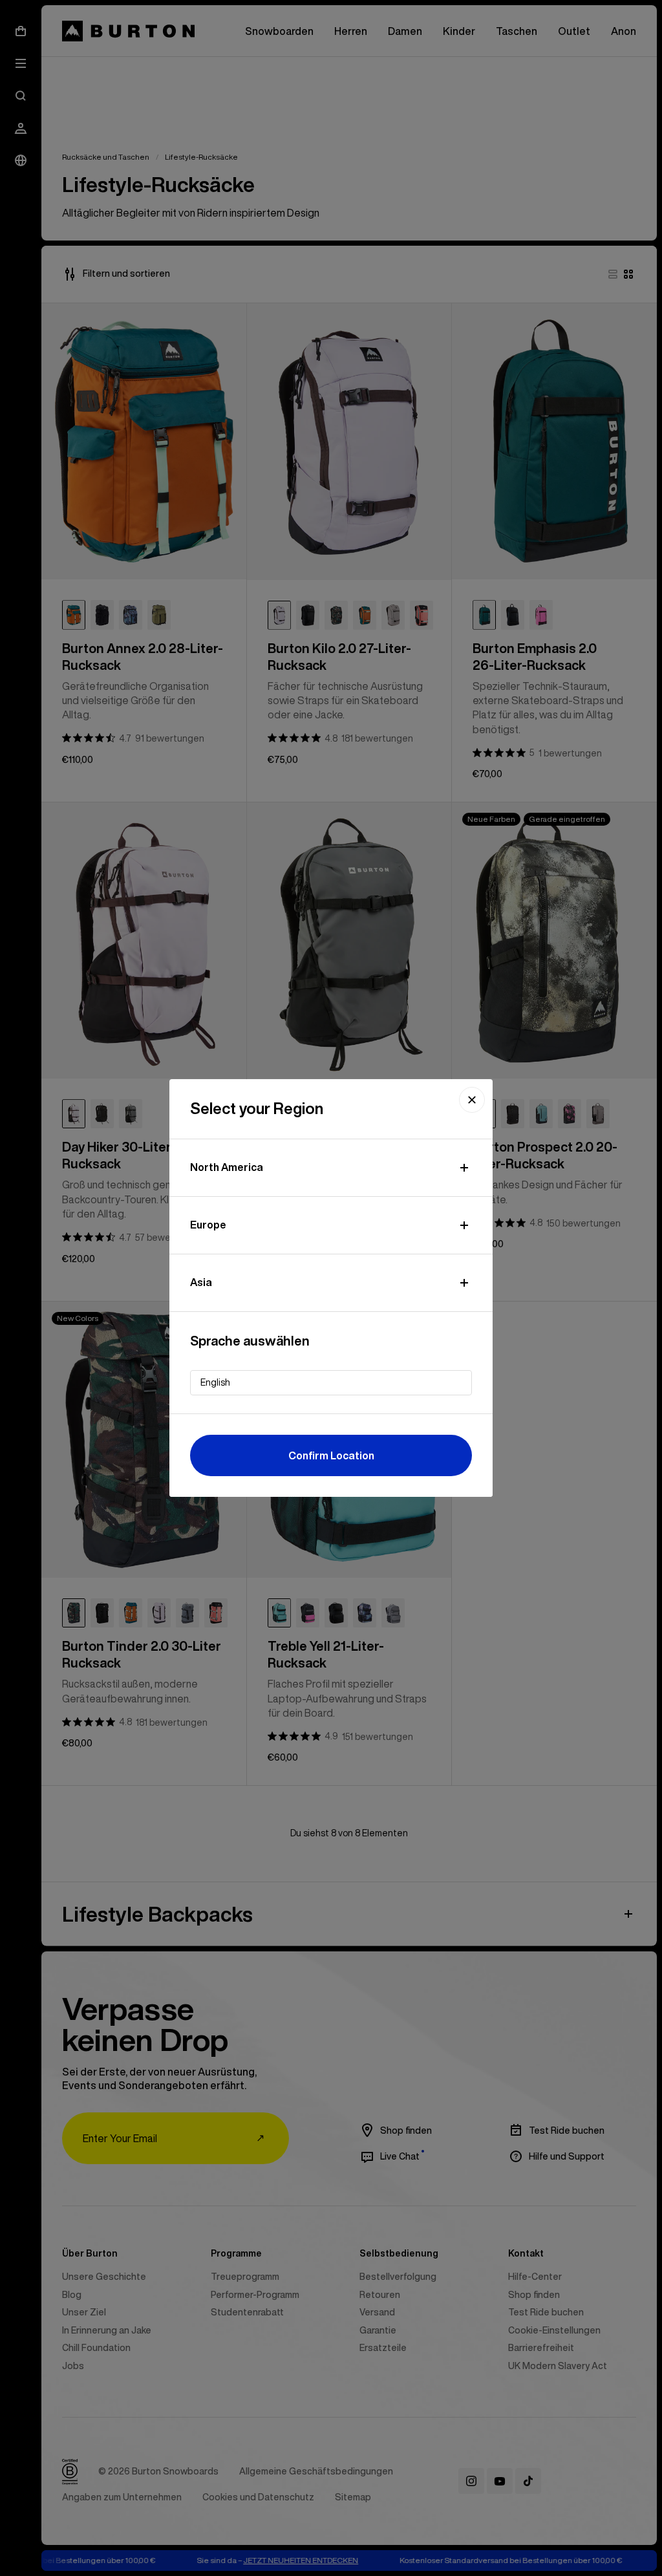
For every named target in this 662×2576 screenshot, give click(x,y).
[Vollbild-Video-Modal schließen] (472, 1100)
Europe (208, 1225)
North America (227, 1167)
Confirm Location (331, 1455)
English (215, 1382)
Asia (201, 1282)
